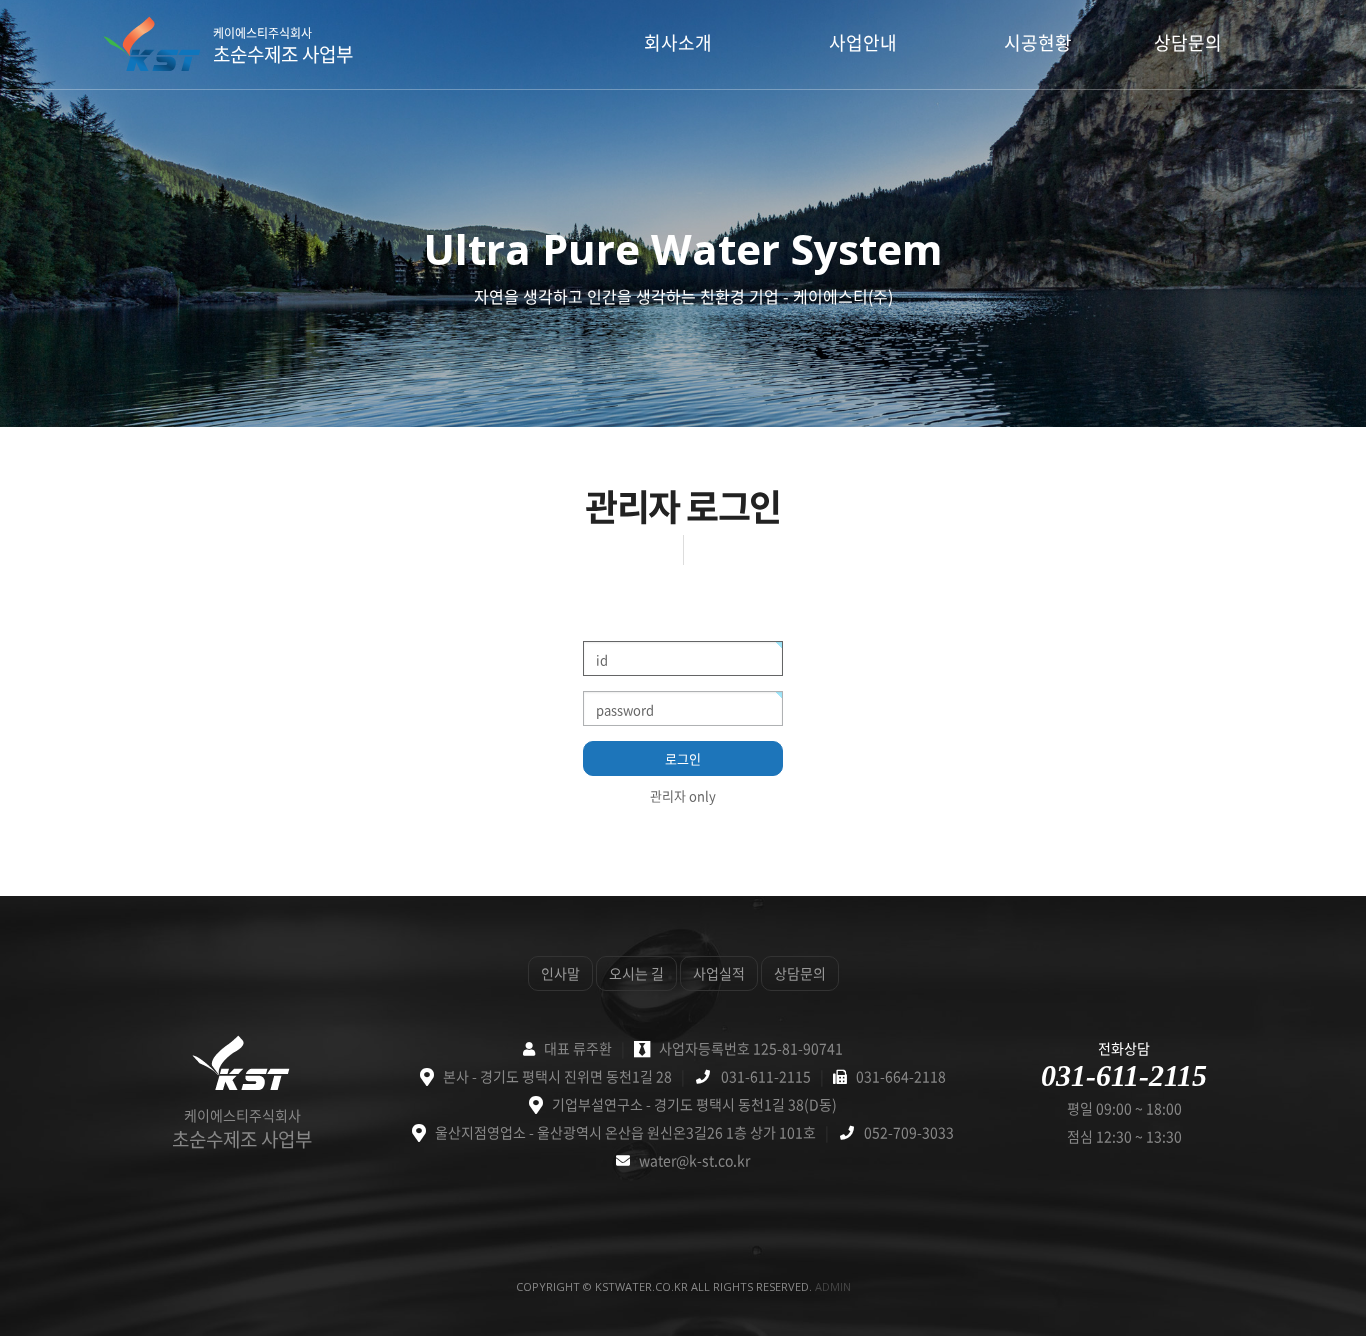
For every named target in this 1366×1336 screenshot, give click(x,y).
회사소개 (678, 42)
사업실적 (719, 973)
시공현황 (1038, 42)
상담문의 (1188, 42)
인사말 (560, 973)
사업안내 (863, 42)
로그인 (683, 758)
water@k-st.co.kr (694, 1160)
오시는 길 (636, 973)
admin (833, 1286)
